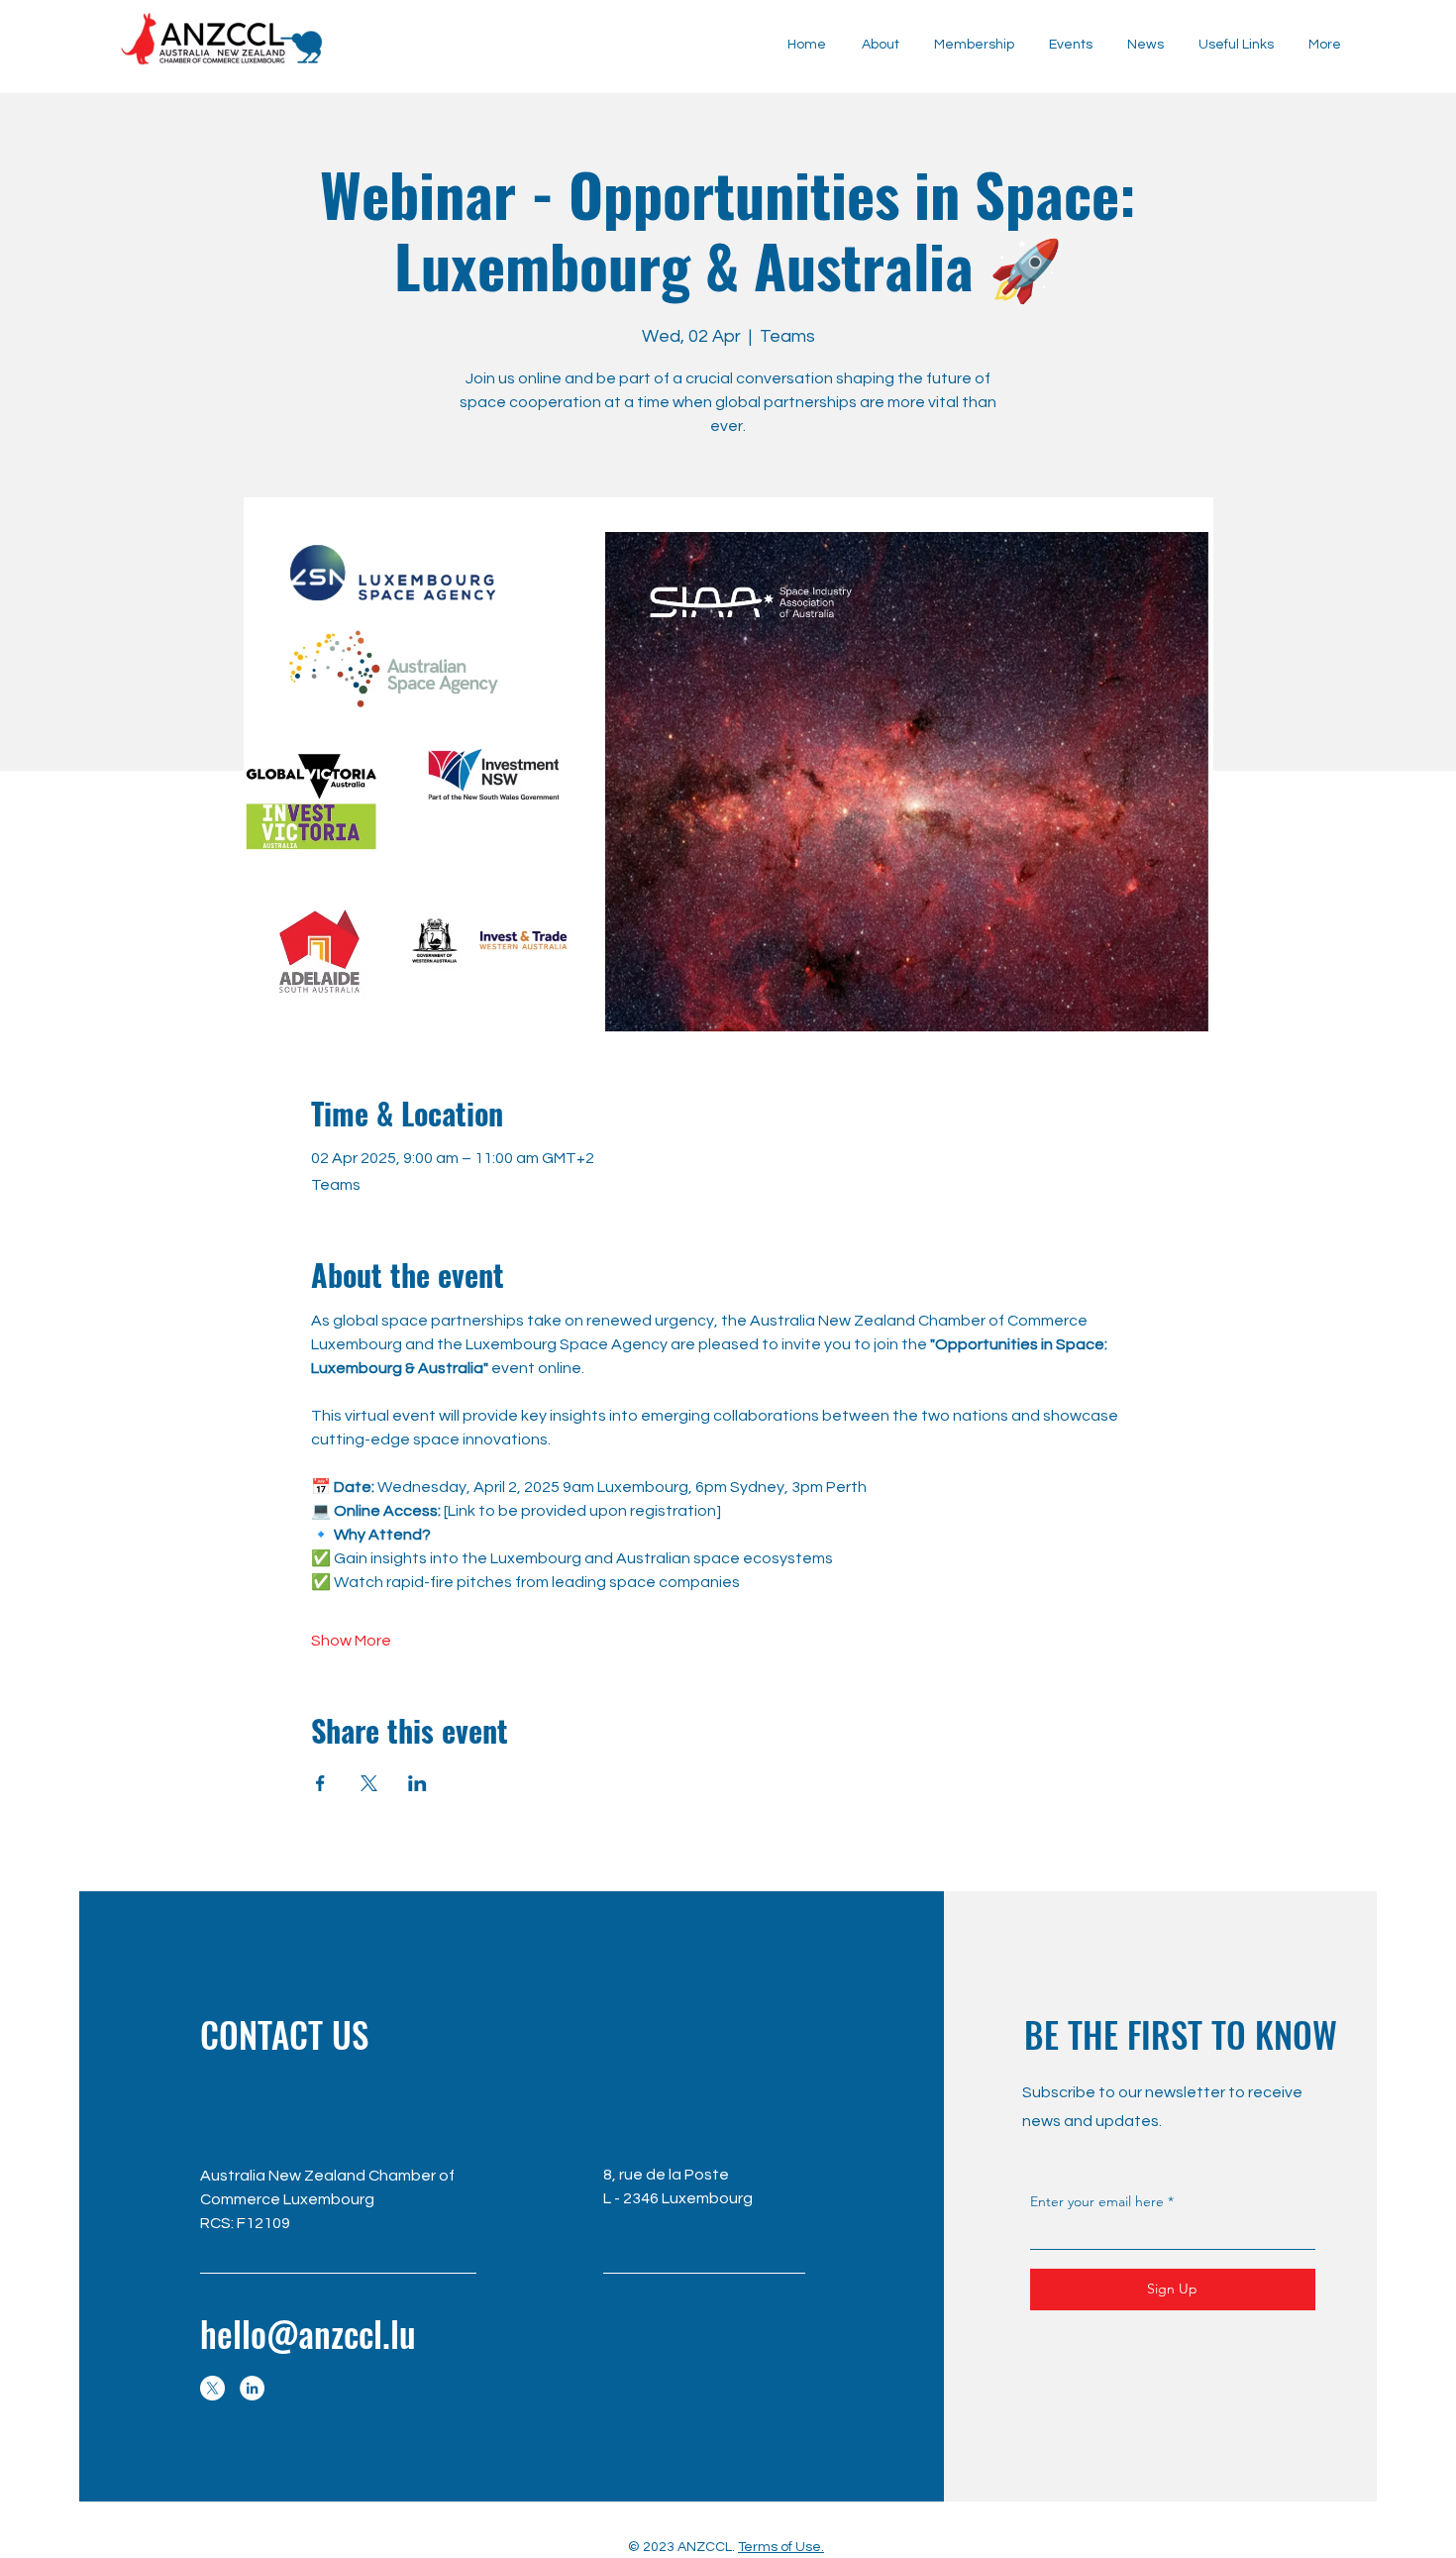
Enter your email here (1097, 2201)
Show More (351, 1641)
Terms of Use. (781, 2547)
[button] (1145, 45)
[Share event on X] (369, 1783)
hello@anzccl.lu (308, 2333)
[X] (212, 2388)
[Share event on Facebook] (320, 1783)
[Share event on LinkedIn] (417, 1783)
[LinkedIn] (252, 2388)
